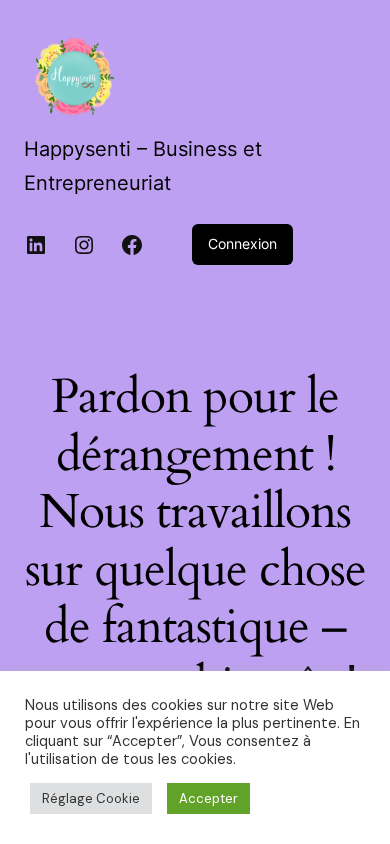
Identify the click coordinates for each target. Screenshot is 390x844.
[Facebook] (132, 245)
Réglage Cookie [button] (91, 798)
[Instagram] (84, 245)
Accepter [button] (208, 798)
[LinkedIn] (36, 245)
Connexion (242, 243)
